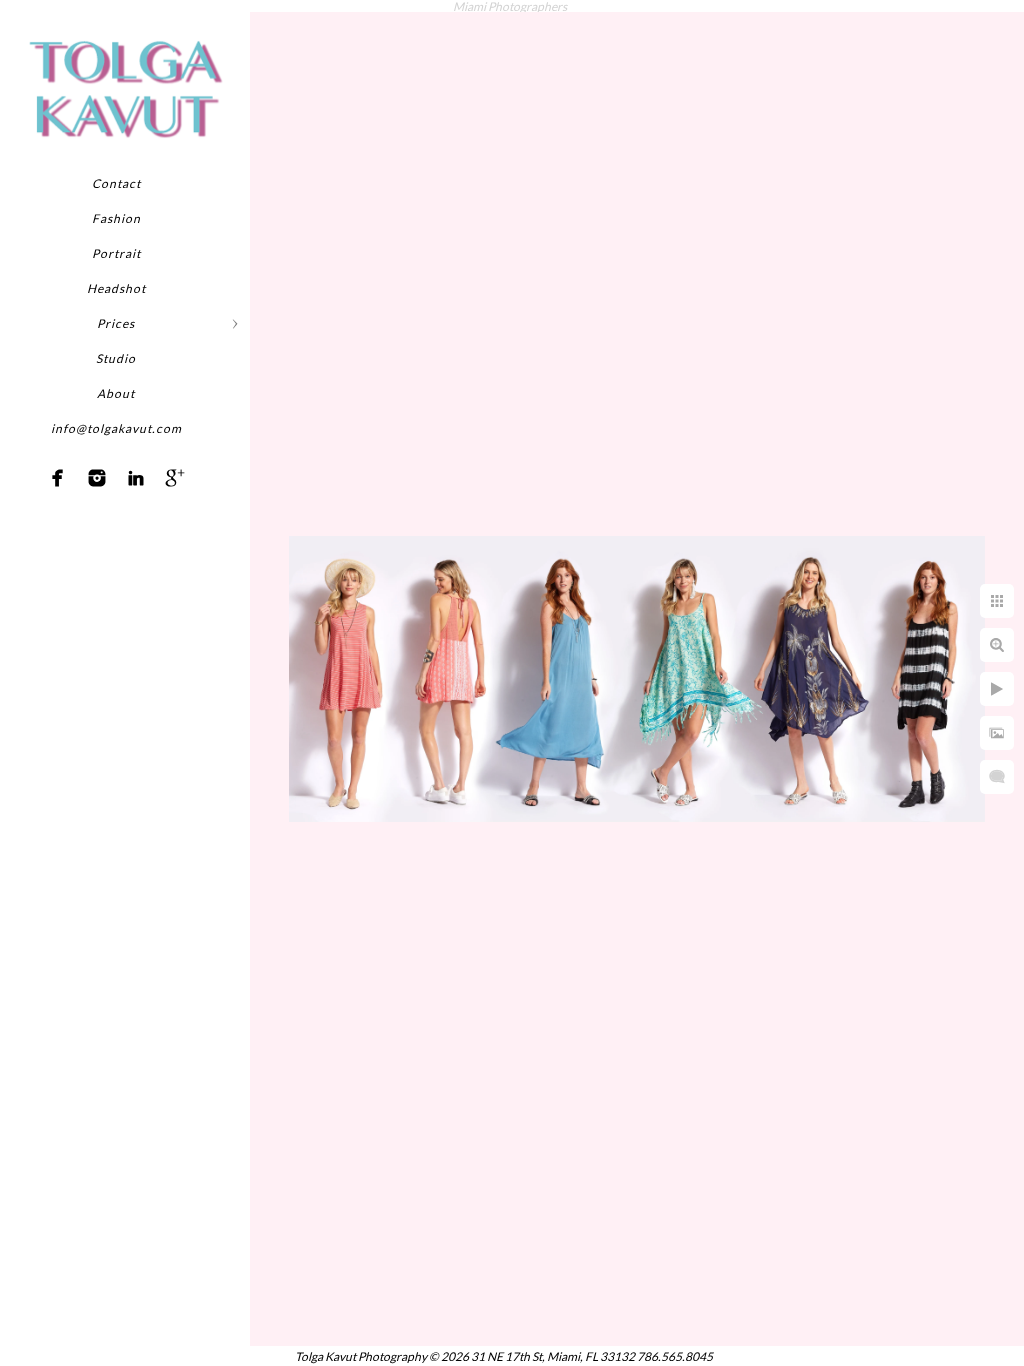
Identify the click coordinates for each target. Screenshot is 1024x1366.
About (116, 393)
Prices (116, 323)
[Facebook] (58, 478)
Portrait (116, 253)
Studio (116, 358)
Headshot (116, 288)
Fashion (116, 218)
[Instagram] (97, 478)
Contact (116, 183)
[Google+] (175, 478)
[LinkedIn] (136, 478)
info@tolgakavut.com (116, 428)
